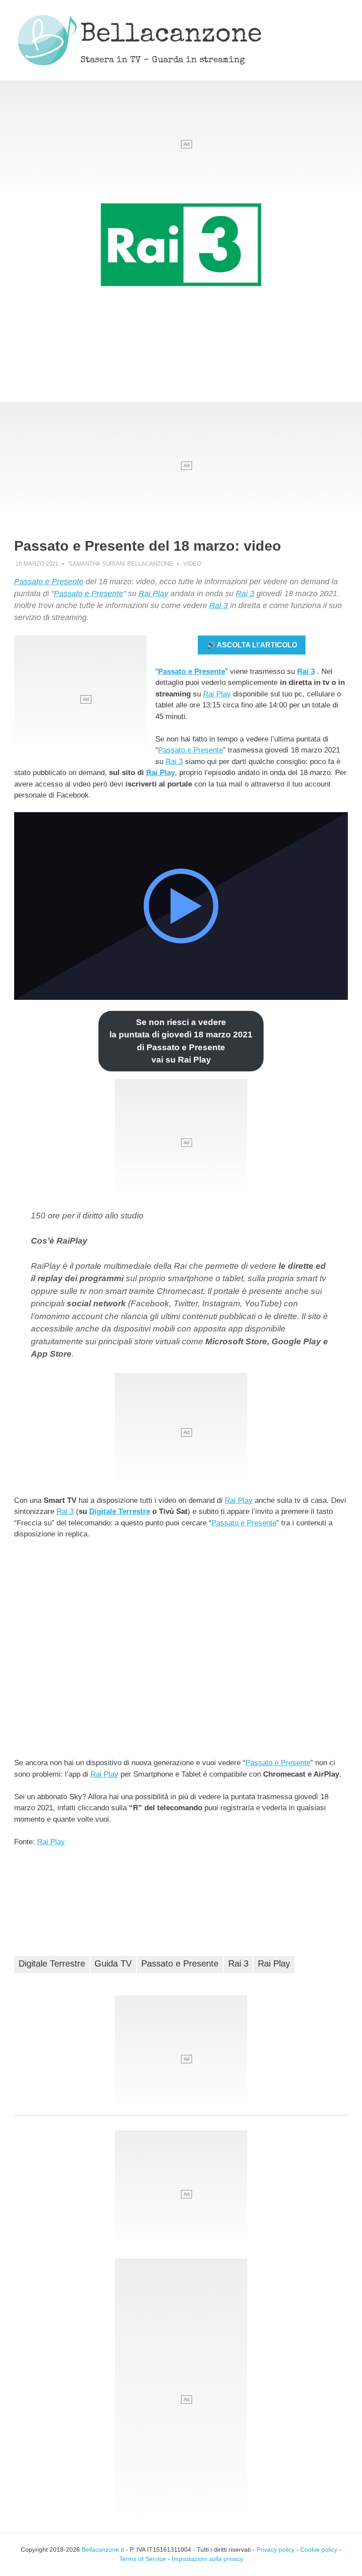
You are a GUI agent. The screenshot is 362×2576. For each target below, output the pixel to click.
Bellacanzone (171, 36)
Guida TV (113, 1963)
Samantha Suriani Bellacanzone (121, 564)
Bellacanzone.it (103, 2550)
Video (192, 564)
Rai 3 (245, 594)
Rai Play (153, 594)
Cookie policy (319, 2550)
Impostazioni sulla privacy (207, 2559)
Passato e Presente (49, 582)
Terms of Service (143, 2559)
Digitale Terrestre (120, 1511)
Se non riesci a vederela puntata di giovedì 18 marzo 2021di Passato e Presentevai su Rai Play (181, 1041)
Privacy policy (275, 2550)
